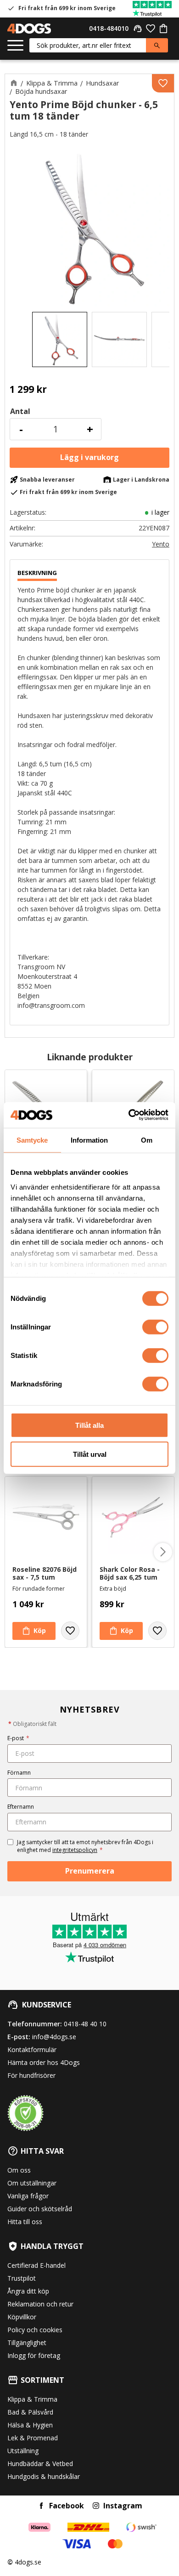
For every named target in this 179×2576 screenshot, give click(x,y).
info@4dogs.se (54, 2037)
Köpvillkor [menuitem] (22, 2317)
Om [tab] (147, 1140)
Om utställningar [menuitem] (32, 2183)
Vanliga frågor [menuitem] (28, 2196)
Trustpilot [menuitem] (22, 2278)
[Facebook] (41, 2506)
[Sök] (157, 45)
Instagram (123, 2506)
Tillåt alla (89, 1425)
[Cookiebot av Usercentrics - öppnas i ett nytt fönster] (129, 1115)
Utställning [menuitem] (23, 2451)
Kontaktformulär (32, 2050)
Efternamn (21, 1807)
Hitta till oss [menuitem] (25, 2222)
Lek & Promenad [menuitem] (33, 2438)
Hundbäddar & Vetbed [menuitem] (40, 2464)
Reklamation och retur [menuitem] (40, 2304)
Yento (161, 544)
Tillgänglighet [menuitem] (27, 2343)
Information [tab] (89, 1140)
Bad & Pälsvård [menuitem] (30, 2412)
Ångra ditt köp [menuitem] (28, 2291)
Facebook (67, 2506)
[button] (15, 46)
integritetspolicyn (75, 1850)
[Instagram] (96, 2506)
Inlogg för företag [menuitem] (34, 2355)
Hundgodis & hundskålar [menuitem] (44, 2476)
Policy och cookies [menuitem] (35, 2330)
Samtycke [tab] (32, 1140)
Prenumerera (90, 1871)
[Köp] (89, 458)
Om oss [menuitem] (19, 2170)
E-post (18, 1738)
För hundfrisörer (31, 2075)
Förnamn (19, 1773)
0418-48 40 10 (85, 2024)
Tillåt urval (90, 1454)
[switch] (155, 1327)
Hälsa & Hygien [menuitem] (30, 2425)
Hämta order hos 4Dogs (44, 2062)
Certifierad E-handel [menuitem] (36, 2265)
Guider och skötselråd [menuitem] (40, 2209)
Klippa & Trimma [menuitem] (32, 2399)
